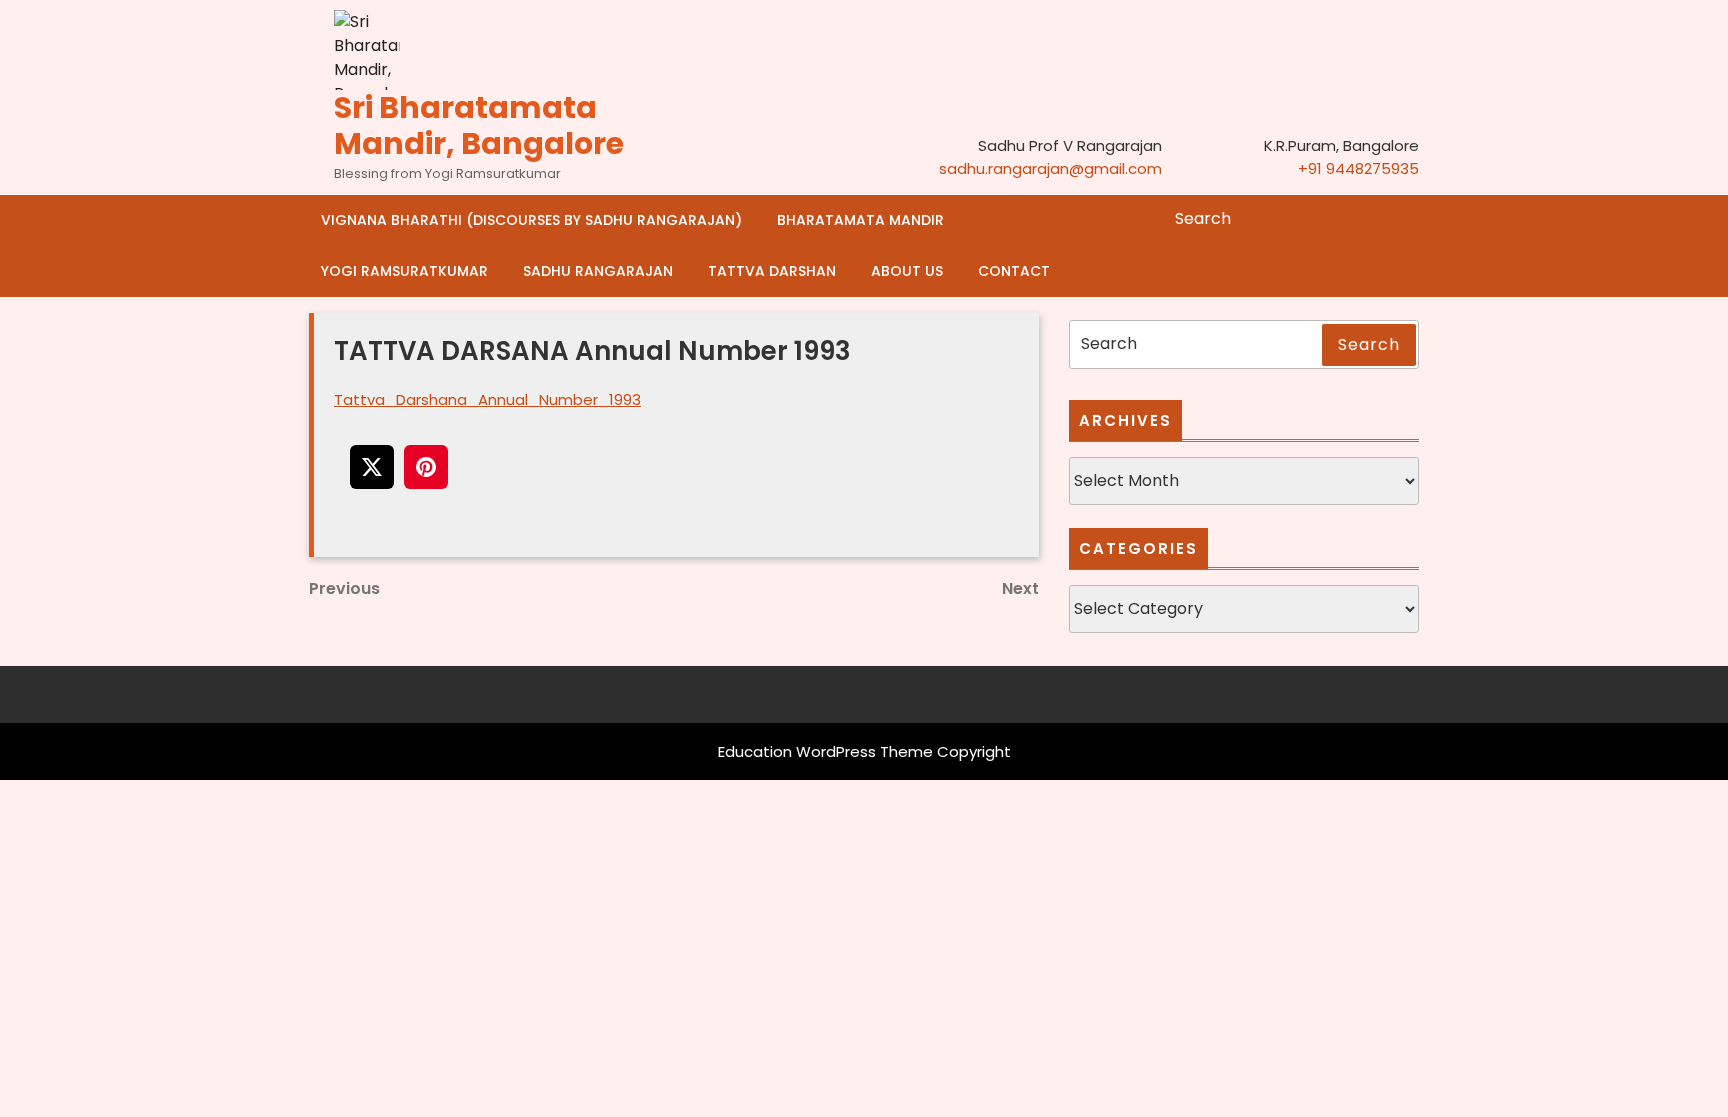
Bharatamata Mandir (860, 220)
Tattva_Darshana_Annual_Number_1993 (487, 399)
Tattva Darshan (772, 271)
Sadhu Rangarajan (598, 271)
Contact (1014, 271)
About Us (907, 271)
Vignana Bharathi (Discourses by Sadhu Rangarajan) (531, 220)
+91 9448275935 (1358, 168)
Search (1406, 219)
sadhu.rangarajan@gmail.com (1050, 168)
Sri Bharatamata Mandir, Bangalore (479, 125)
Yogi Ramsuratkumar (404, 271)
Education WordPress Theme (825, 751)
